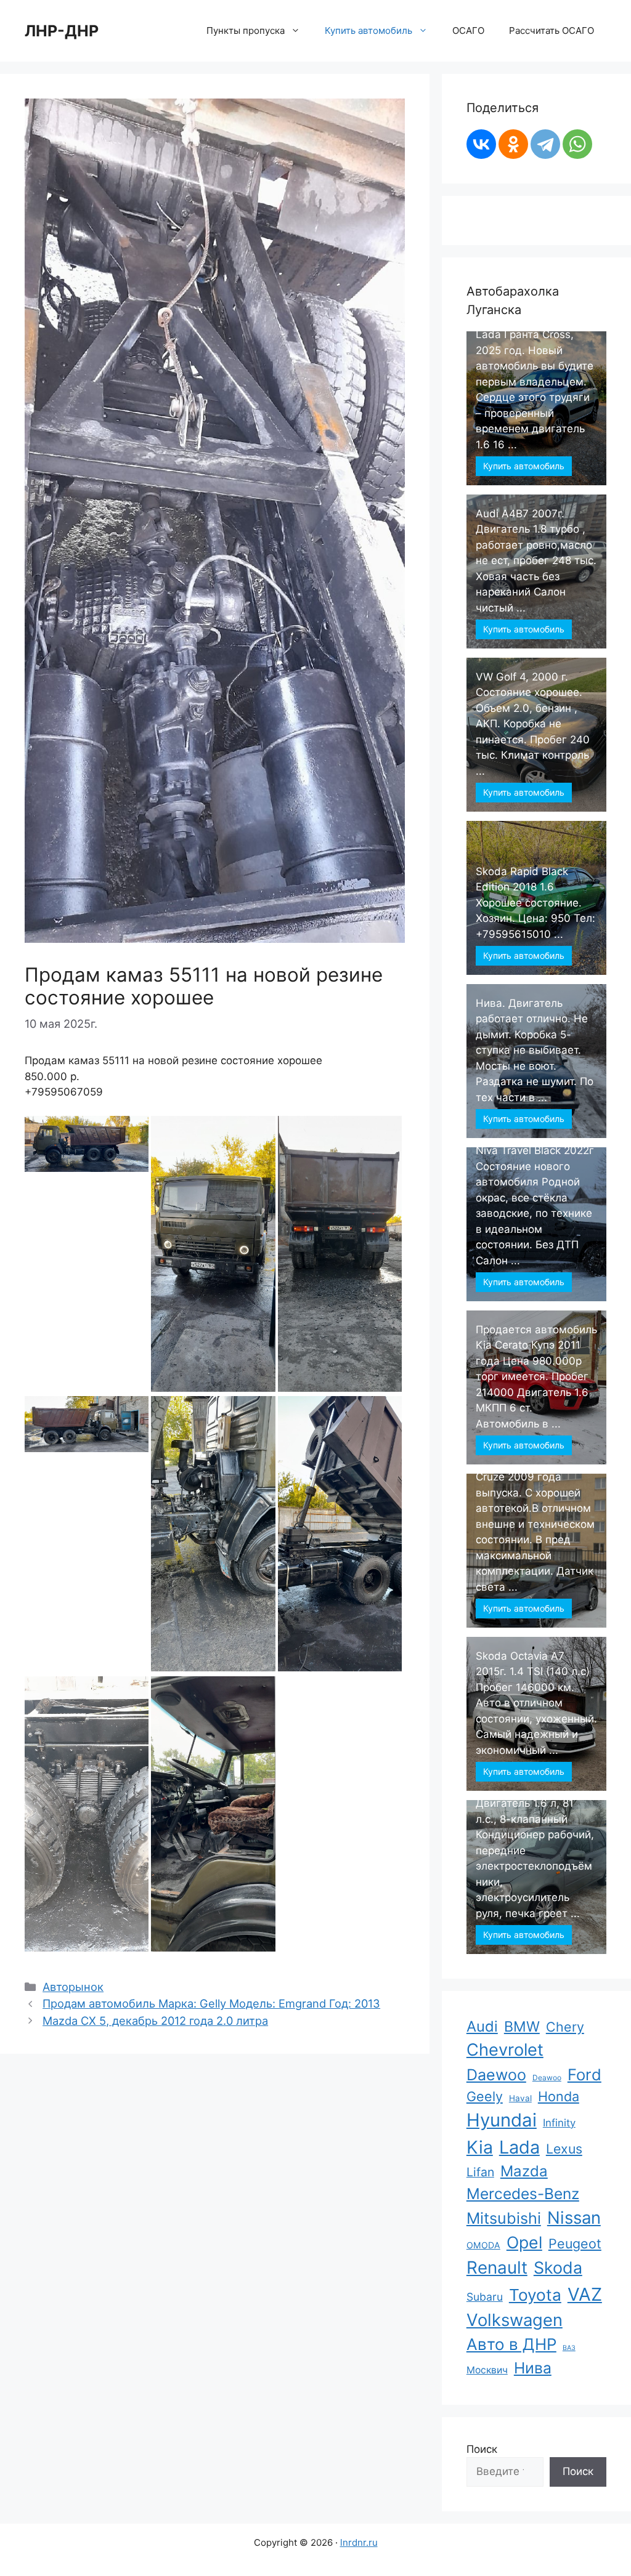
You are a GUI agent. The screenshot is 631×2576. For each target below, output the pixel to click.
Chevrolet (505, 2050)
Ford (584, 2074)
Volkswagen (515, 2320)
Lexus (564, 2149)
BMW (522, 2027)
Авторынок (73, 1987)
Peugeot (575, 2243)
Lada (519, 2147)
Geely (485, 2096)
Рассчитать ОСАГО (552, 30)
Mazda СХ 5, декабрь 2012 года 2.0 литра (155, 2021)
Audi (482, 2026)
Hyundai (502, 2120)
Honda (559, 2096)
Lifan (480, 2172)
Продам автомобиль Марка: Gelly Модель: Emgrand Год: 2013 (211, 2003)
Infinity (559, 2123)
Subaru (485, 2297)
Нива (533, 2368)
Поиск (482, 2449)
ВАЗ (569, 2348)
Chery (565, 2027)
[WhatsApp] (577, 144)
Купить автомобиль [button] (368, 30)
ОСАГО (468, 30)
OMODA (483, 2245)
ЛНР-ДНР (62, 31)
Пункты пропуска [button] (246, 30)
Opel (524, 2242)
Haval (520, 2098)
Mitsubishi (504, 2218)
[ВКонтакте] (481, 144)
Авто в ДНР (511, 2344)
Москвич (487, 2370)
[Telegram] (545, 144)
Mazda (524, 2171)
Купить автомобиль (524, 466)
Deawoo (547, 2077)
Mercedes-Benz (523, 2194)
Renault (497, 2267)
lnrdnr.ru (359, 2542)
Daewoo (496, 2075)
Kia (480, 2147)
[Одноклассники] (513, 144)
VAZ (585, 2294)
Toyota (535, 2295)
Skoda (558, 2267)
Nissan (574, 2218)
